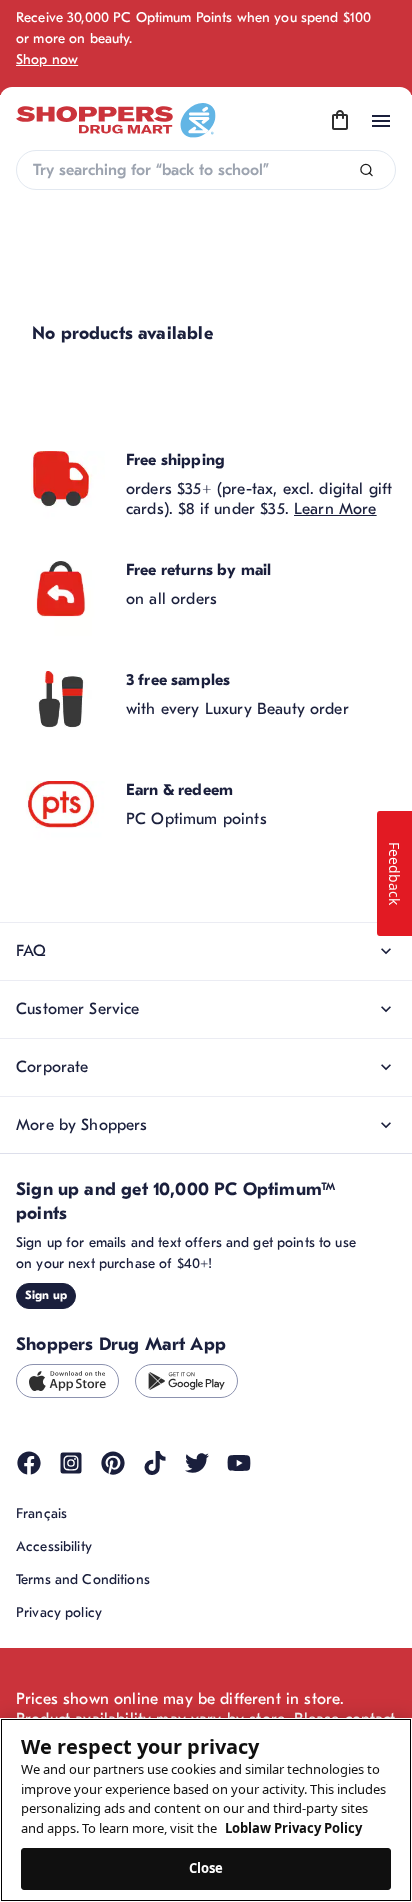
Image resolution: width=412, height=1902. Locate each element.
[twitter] (197, 1463)
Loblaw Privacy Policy (293, 1828)
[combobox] (206, 170)
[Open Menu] (381, 121)
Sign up (46, 1295)
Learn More (335, 509)
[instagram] (71, 1463)
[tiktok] (155, 1463)
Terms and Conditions (83, 1579)
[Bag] (340, 121)
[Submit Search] (366, 170)
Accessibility (54, 1546)
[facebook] (29, 1463)
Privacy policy (59, 1612)
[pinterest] (113, 1463)
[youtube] (239, 1463)
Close (206, 1868)
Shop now (47, 59)
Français (41, 1513)
